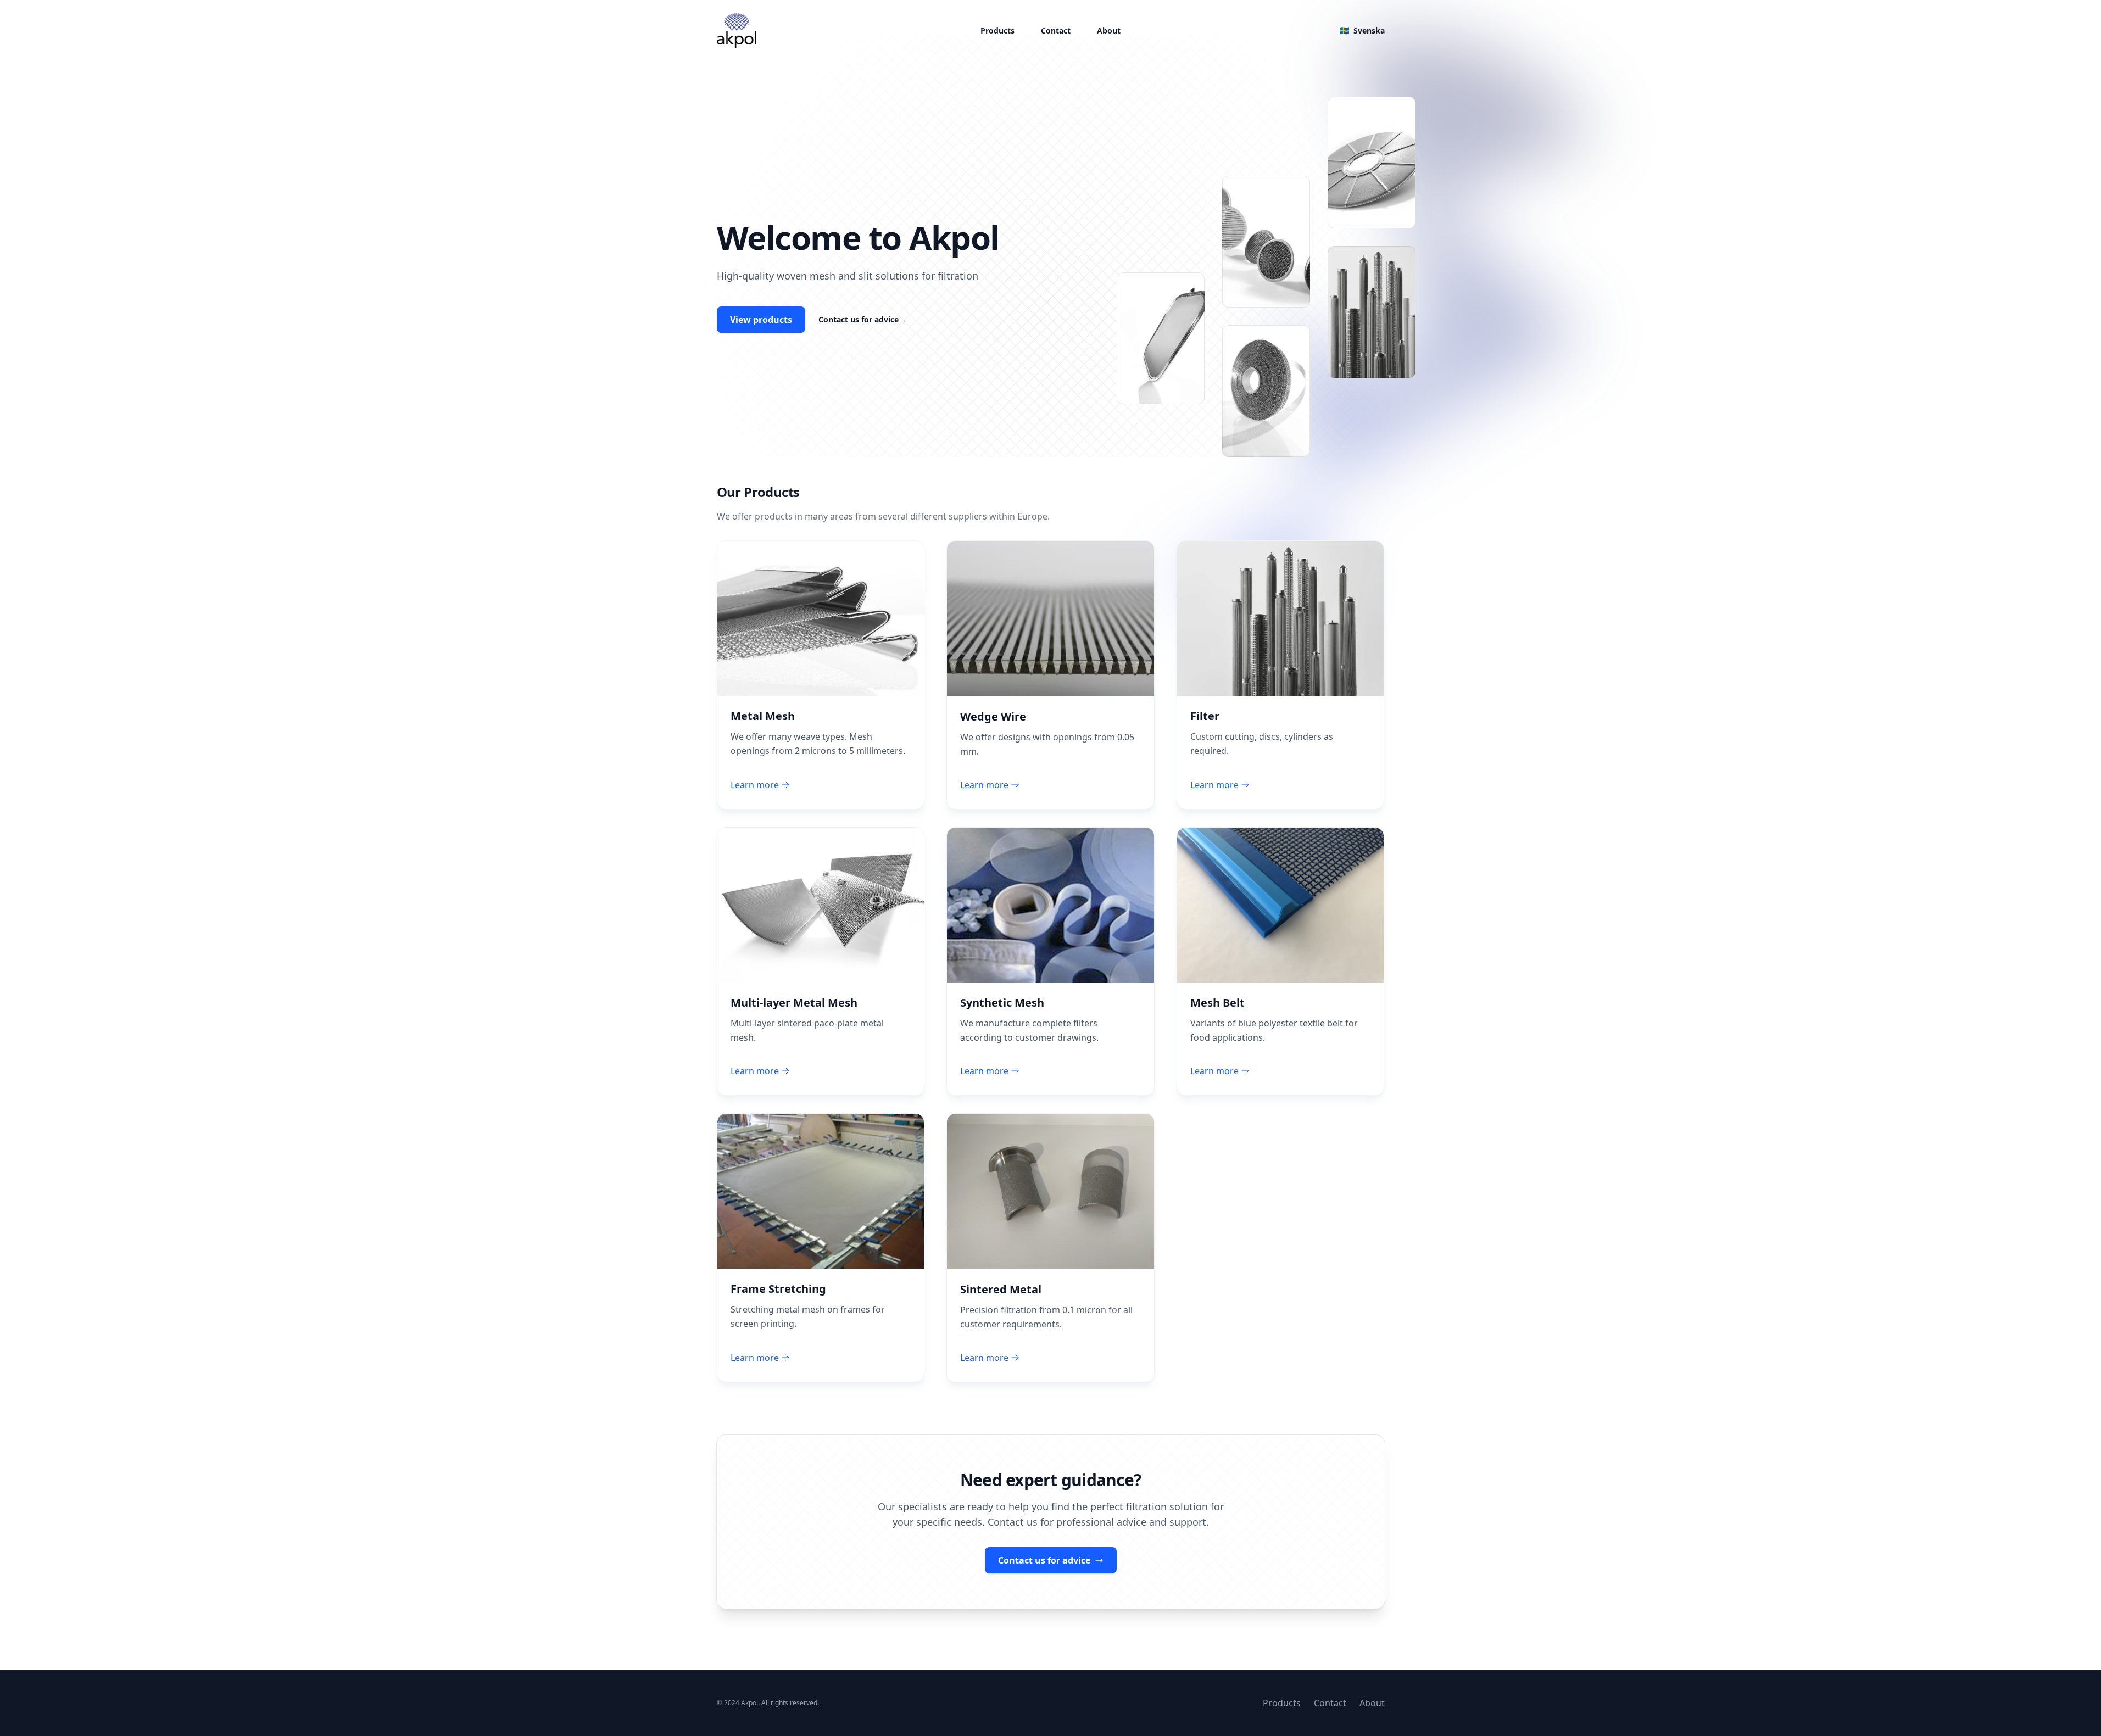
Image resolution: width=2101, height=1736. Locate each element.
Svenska (1362, 30)
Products (997, 30)
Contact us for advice (862, 319)
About (1109, 30)
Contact (1056, 30)
